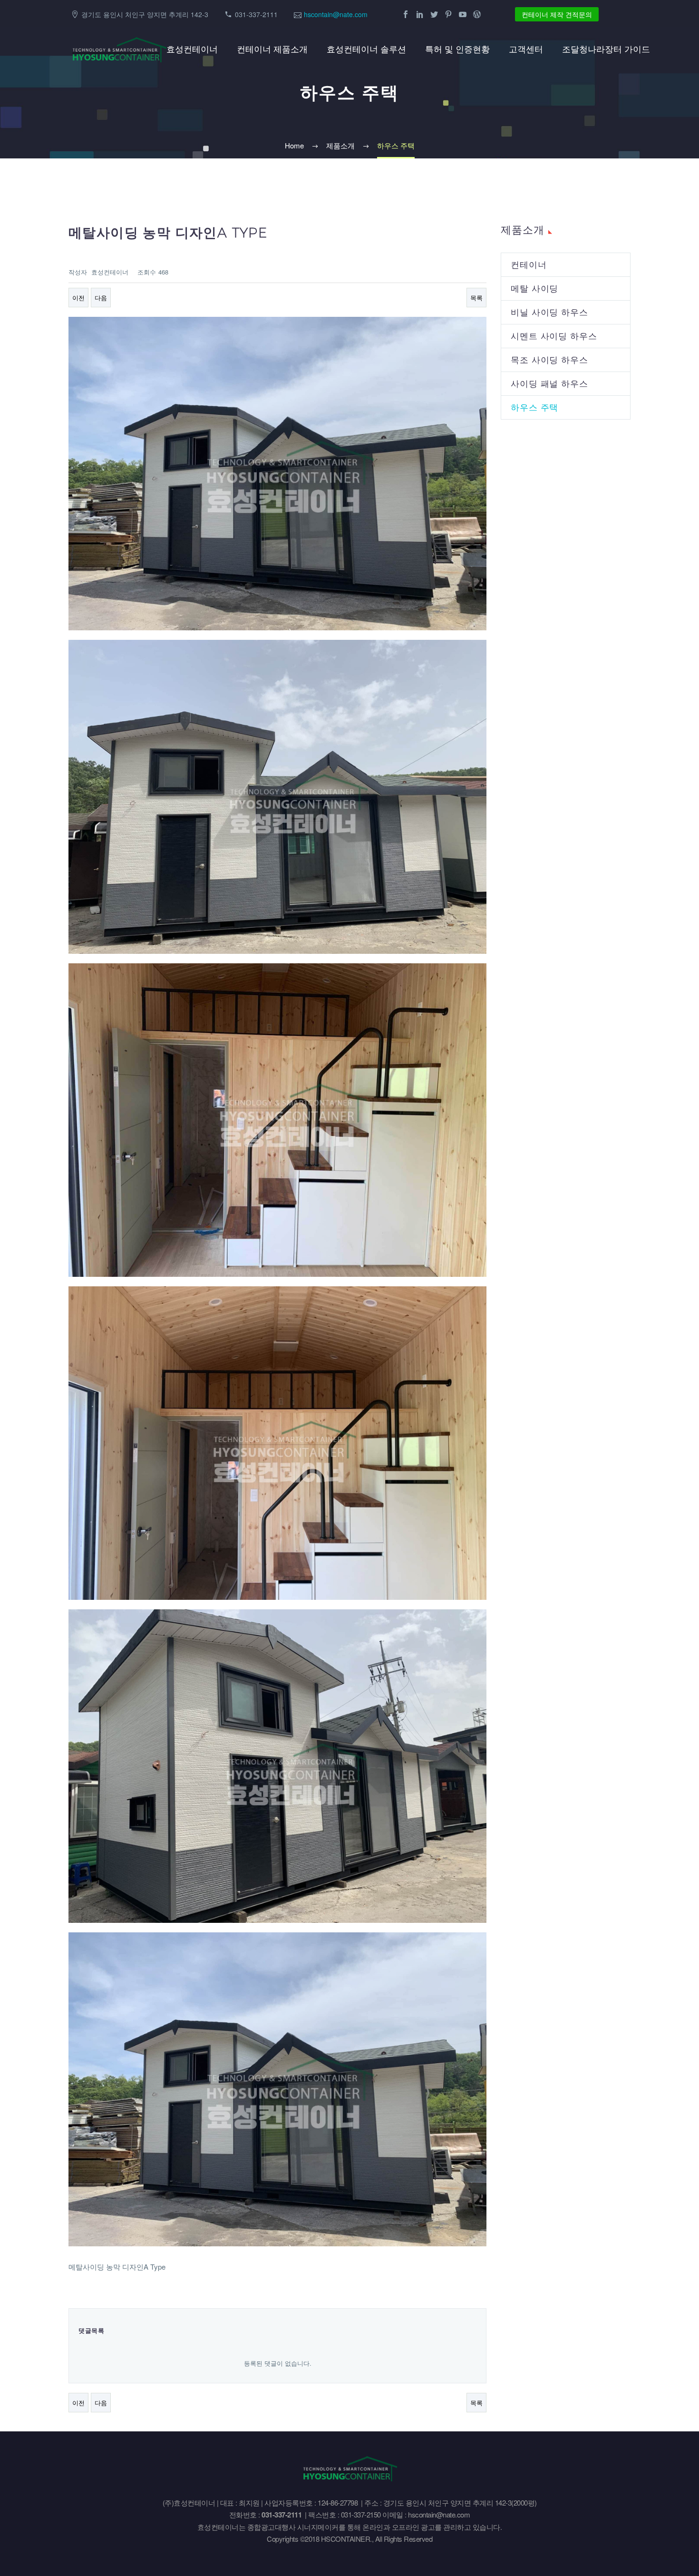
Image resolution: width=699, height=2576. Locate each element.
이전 (78, 298)
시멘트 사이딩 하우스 (554, 336)
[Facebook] (406, 14)
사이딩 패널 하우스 (549, 384)
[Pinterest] (448, 14)
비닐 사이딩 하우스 (549, 312)
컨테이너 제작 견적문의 (557, 14)
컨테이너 (529, 265)
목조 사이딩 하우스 (549, 360)
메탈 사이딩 (534, 289)
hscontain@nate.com (336, 14)
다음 (101, 298)
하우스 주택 (534, 407)
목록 (476, 298)
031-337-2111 (256, 14)
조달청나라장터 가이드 (606, 49)
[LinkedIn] (420, 14)
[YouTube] (463, 14)
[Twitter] (434, 14)
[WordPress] (477, 14)
